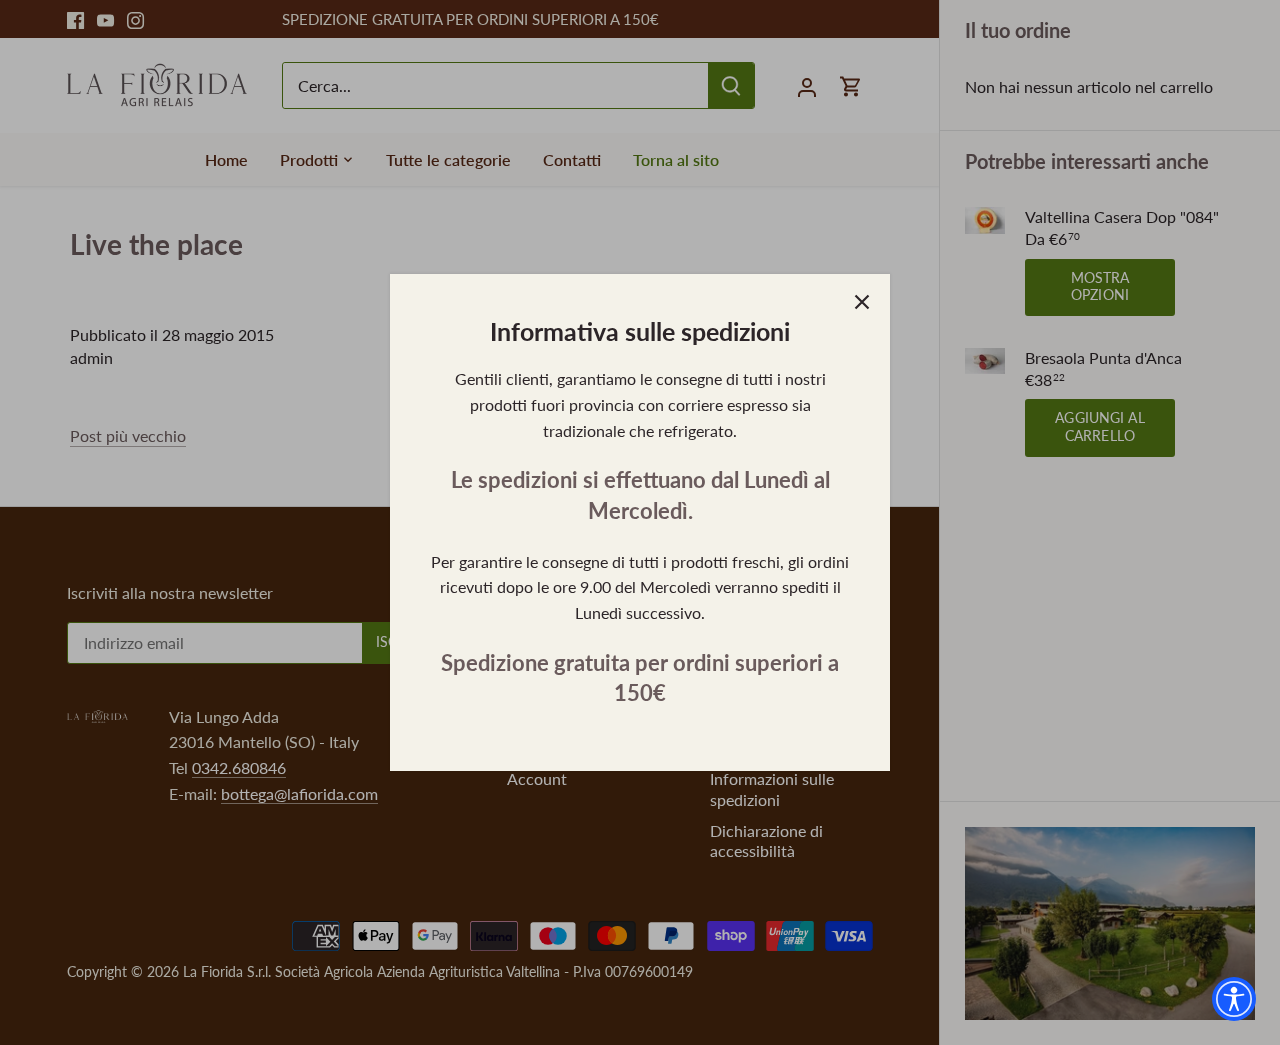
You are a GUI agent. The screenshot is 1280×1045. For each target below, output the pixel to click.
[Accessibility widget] (1234, 999)
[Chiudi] (862, 302)
